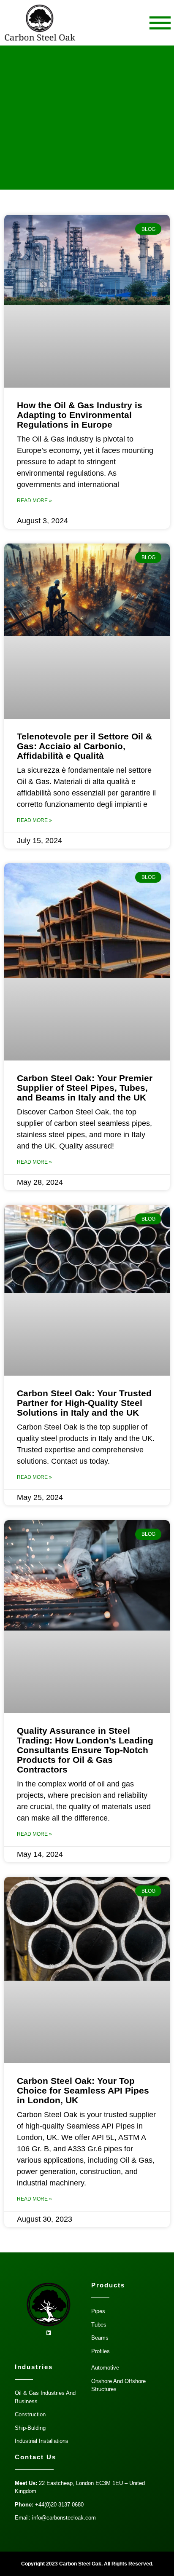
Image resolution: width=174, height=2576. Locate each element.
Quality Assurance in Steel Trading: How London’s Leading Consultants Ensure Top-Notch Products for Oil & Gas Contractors (85, 1750)
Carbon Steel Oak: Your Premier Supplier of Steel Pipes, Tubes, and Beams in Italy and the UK (85, 1088)
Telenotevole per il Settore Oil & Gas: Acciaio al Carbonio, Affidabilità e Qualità (84, 746)
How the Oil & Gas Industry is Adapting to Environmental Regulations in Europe (80, 415)
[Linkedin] (49, 2333)
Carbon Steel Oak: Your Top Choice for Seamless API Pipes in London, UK (83, 2090)
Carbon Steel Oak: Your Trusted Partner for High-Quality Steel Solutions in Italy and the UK (84, 1403)
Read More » (34, 501)
